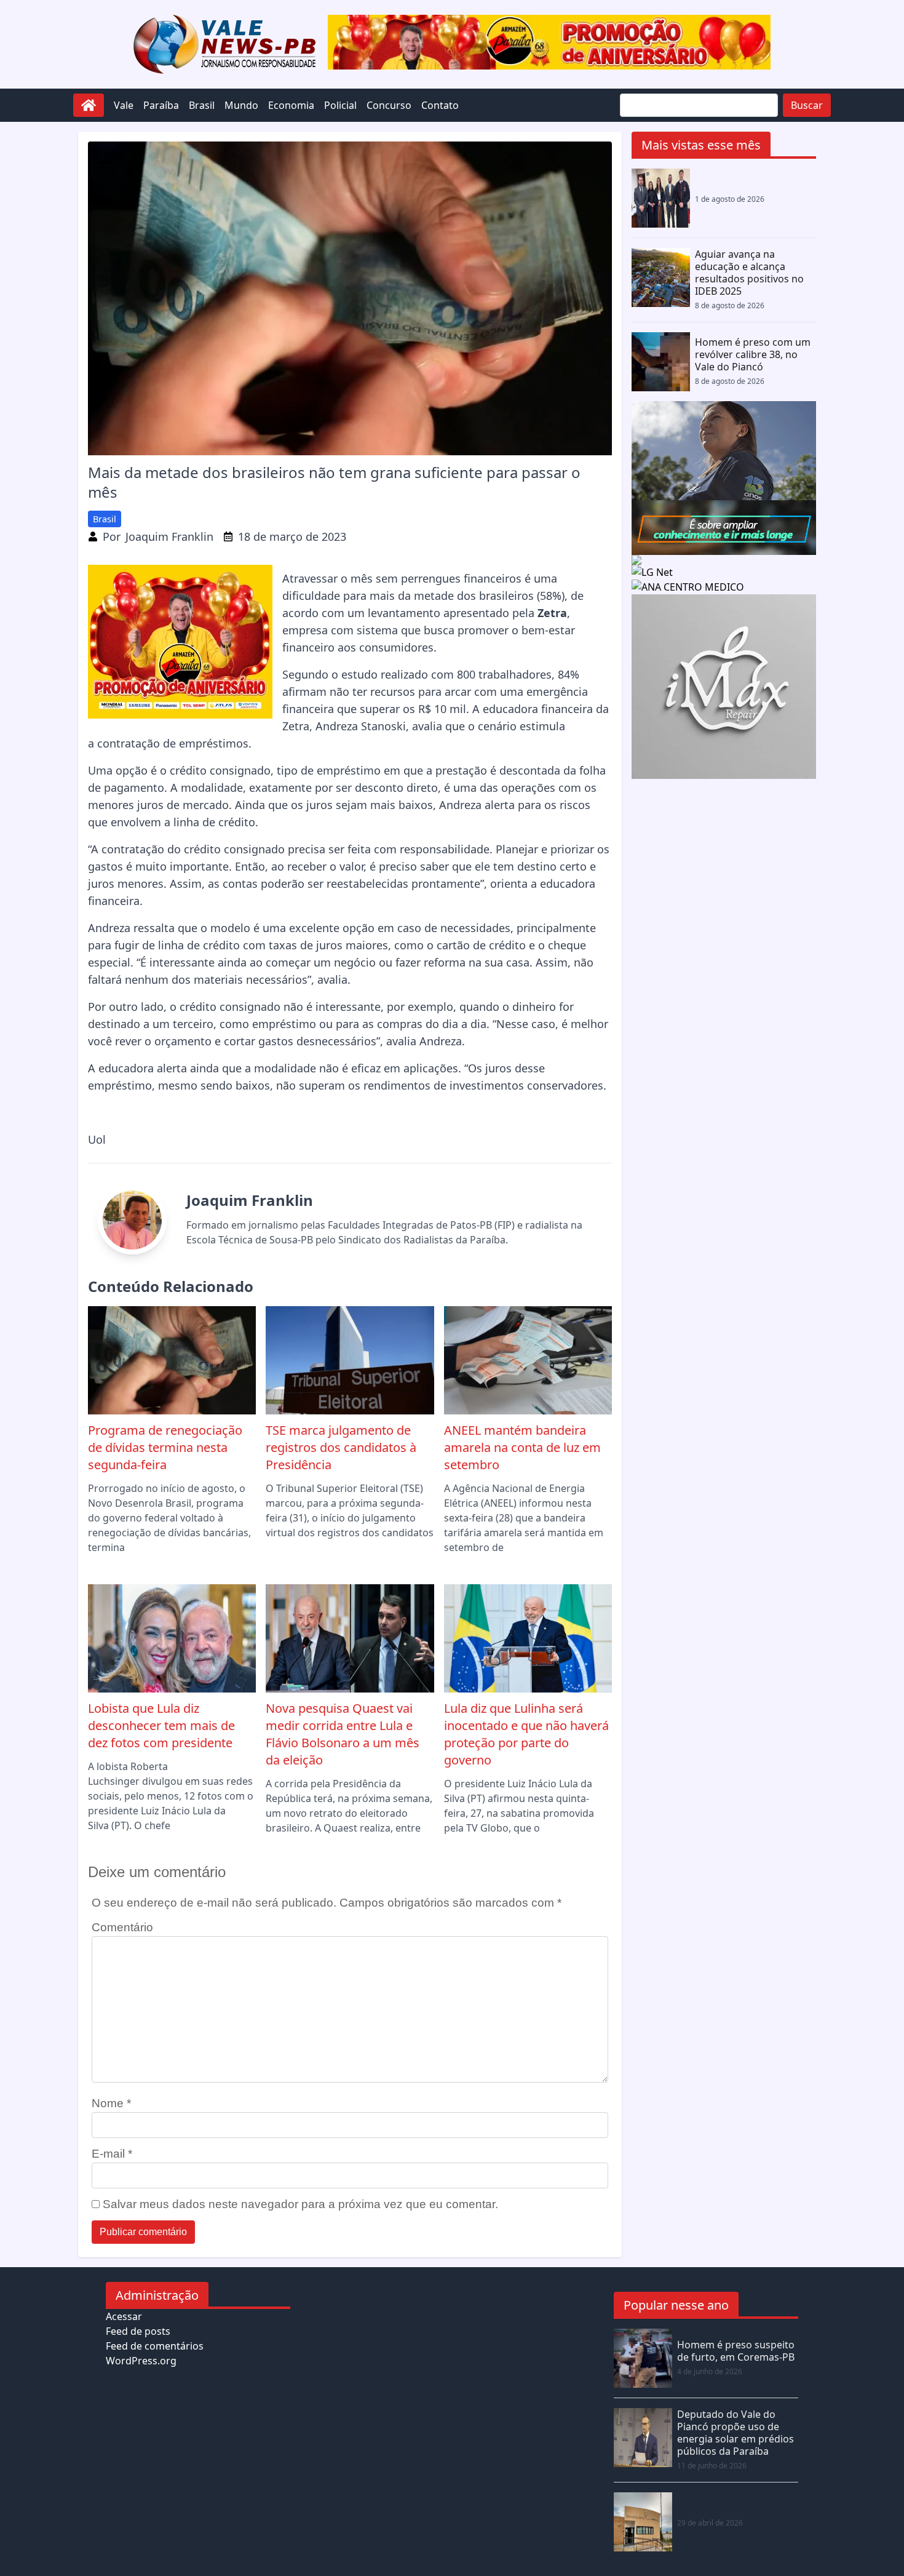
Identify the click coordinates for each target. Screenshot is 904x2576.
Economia (291, 105)
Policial (340, 105)
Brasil (202, 105)
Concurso (389, 105)
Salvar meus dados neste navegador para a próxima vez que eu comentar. (300, 2204)
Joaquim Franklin (169, 536)
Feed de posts (138, 2331)
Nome (111, 2103)
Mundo (241, 105)
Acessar (124, 2316)
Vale (124, 105)
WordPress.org (141, 2361)
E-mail (112, 2154)
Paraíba (161, 105)
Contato (440, 105)
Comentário (122, 1927)
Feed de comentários (155, 2346)
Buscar (807, 105)
